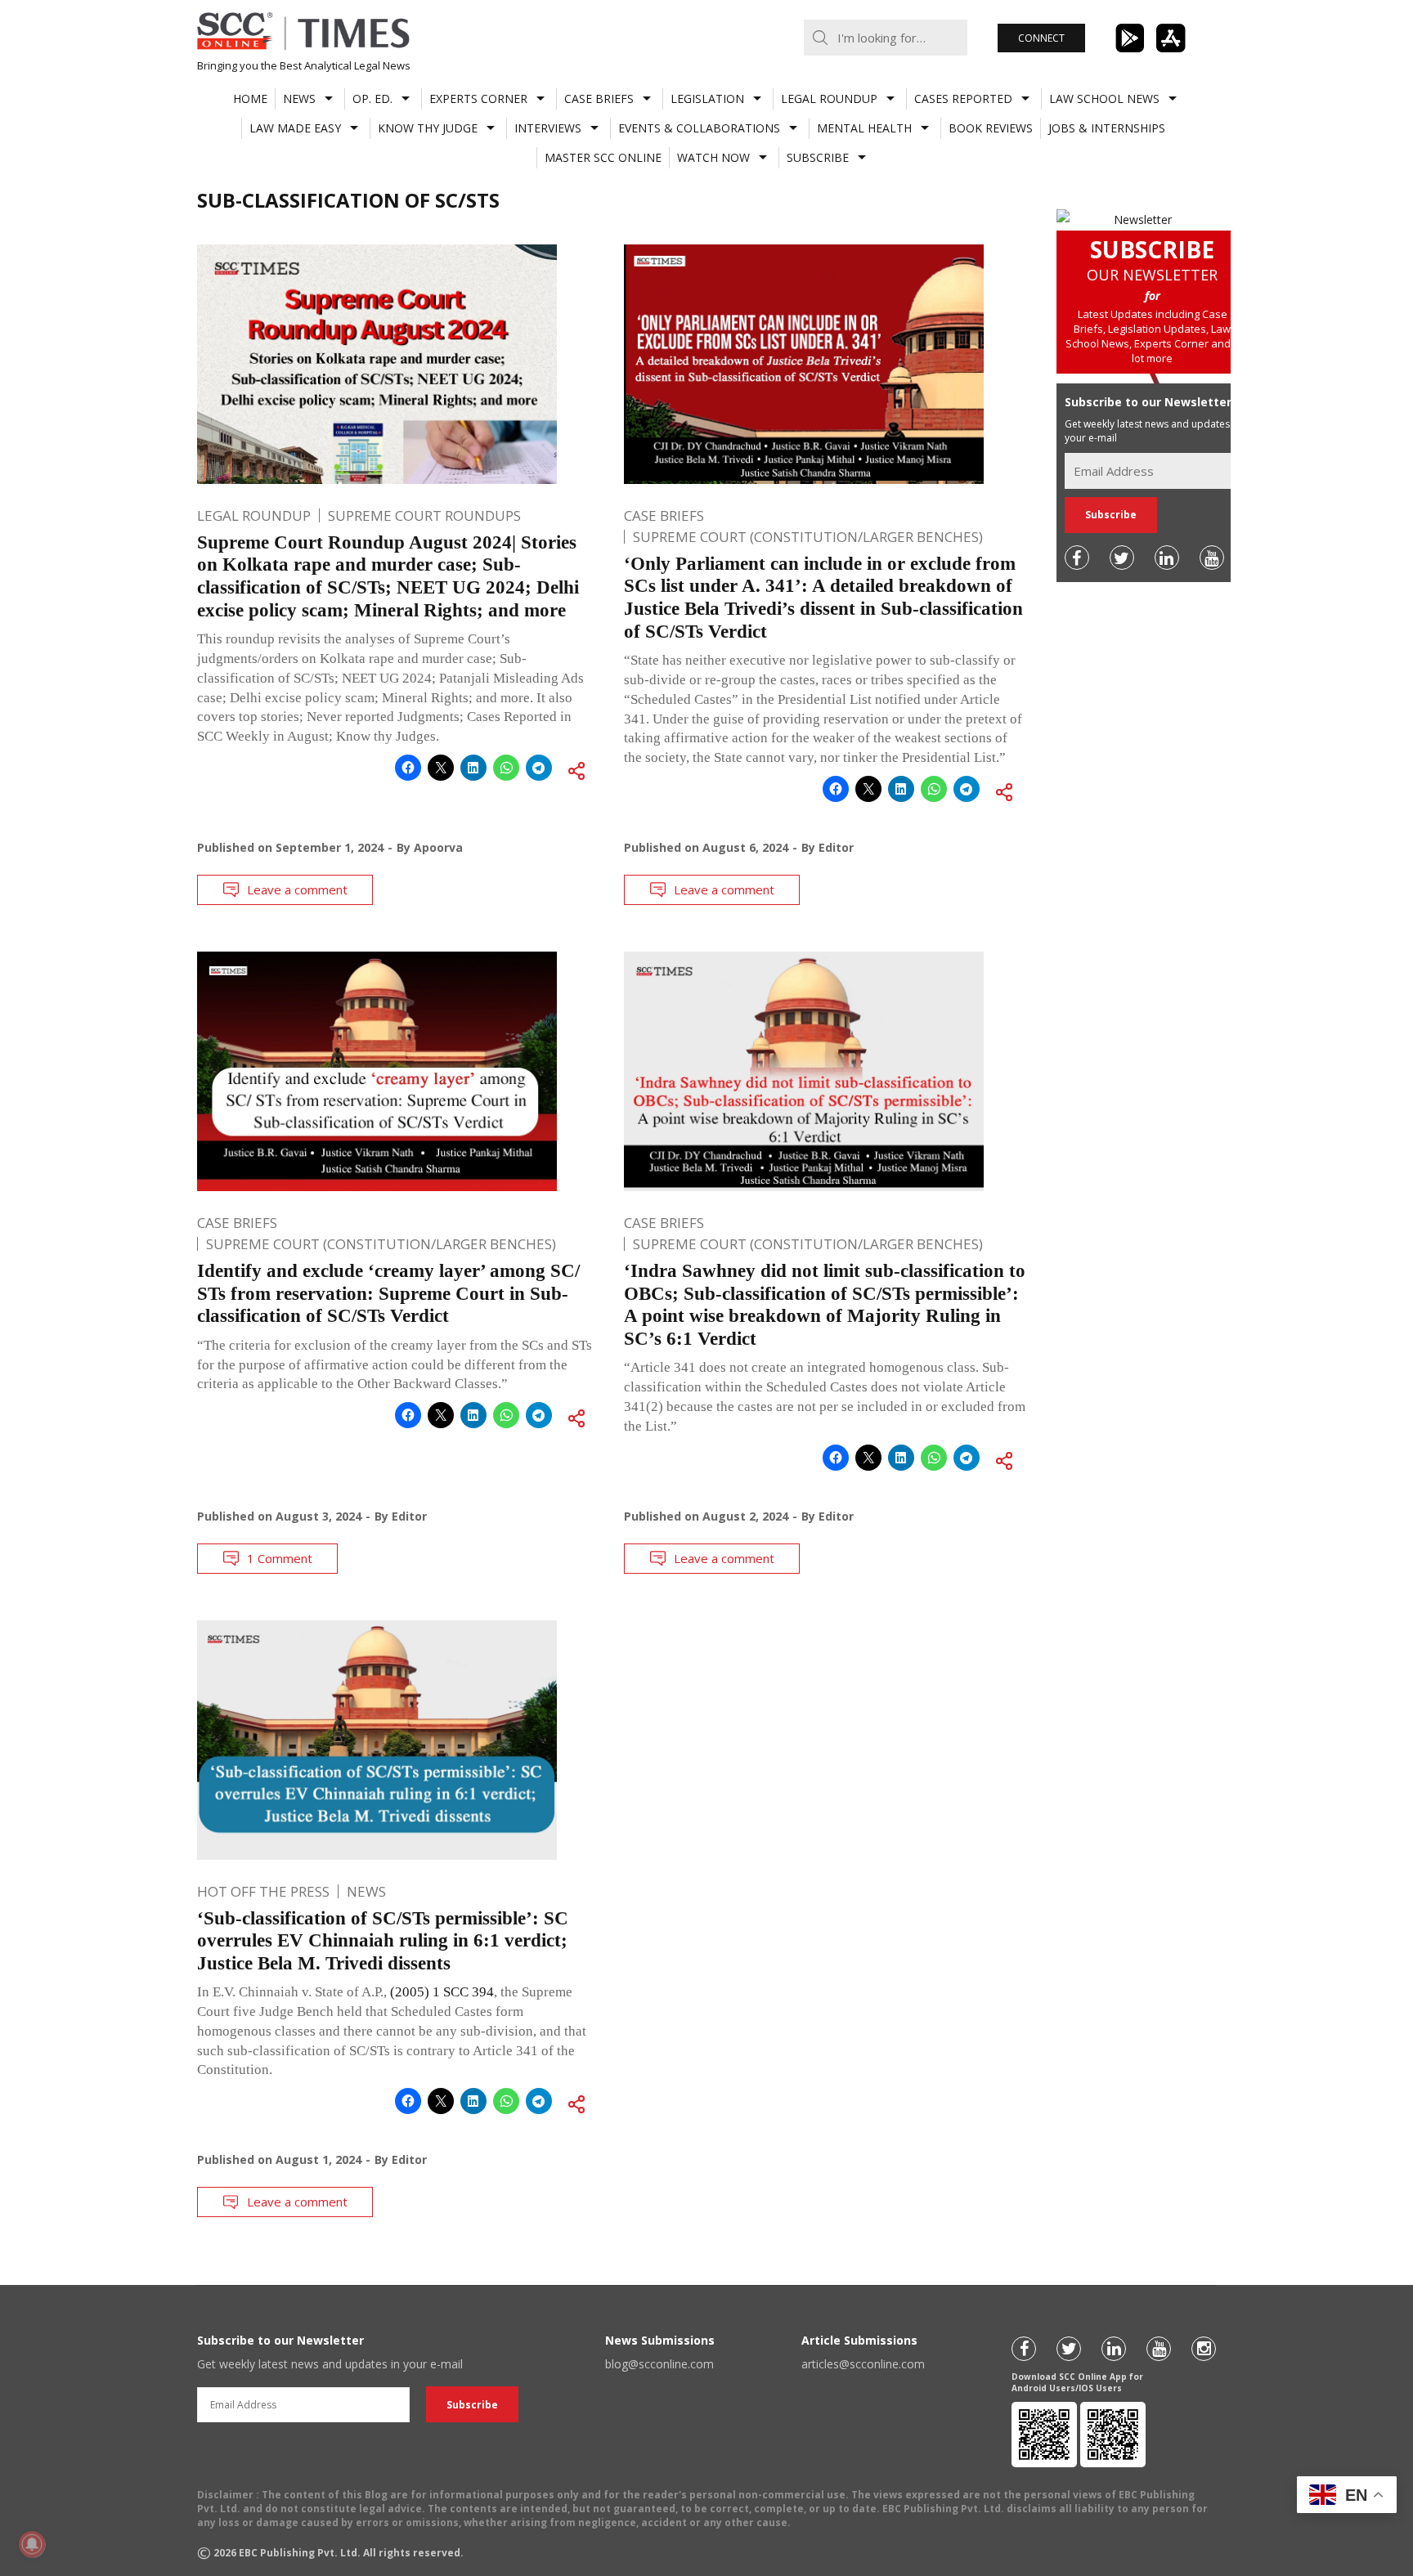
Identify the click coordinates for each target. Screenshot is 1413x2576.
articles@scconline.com (863, 2364)
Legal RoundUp (829, 99)
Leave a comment (297, 889)
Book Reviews (991, 128)
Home (250, 99)
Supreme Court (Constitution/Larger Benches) (808, 537)
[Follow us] (1077, 558)
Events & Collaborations (699, 128)
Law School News (1104, 99)
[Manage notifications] (32, 2544)
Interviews (548, 128)
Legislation (707, 99)
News (299, 99)
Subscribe (818, 157)
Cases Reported (963, 99)
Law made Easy (295, 128)
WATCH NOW (713, 157)
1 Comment (280, 1558)
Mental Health (864, 128)
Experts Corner (478, 99)
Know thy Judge (428, 128)
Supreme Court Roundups (424, 515)
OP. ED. (372, 99)
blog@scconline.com (659, 2364)
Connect (1041, 38)
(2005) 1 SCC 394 (442, 1992)
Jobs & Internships (1107, 128)
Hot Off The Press (263, 1891)
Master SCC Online (603, 157)
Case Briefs (599, 99)
